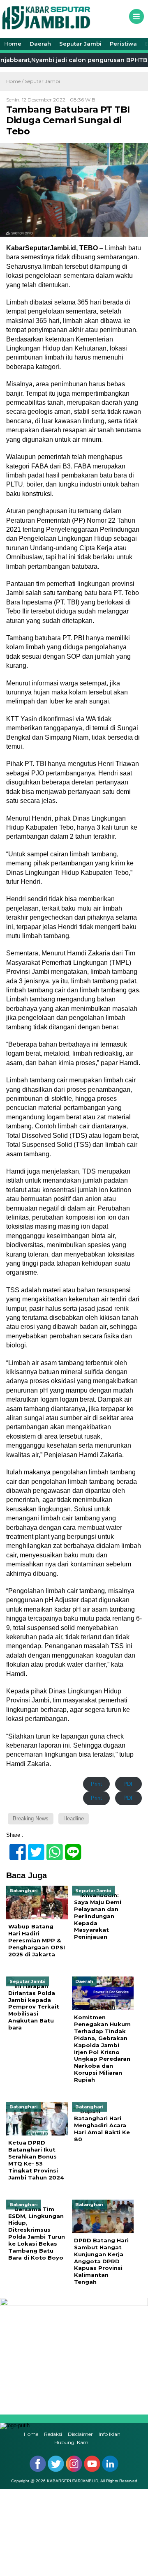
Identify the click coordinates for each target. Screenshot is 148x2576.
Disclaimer (80, 2434)
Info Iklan (110, 2434)
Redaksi (53, 2434)
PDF (129, 1784)
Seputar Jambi (80, 44)
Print (96, 1784)
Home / (15, 81)
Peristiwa (123, 44)
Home (13, 44)
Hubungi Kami (72, 2442)
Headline (74, 1818)
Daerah (40, 44)
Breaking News (31, 1818)
